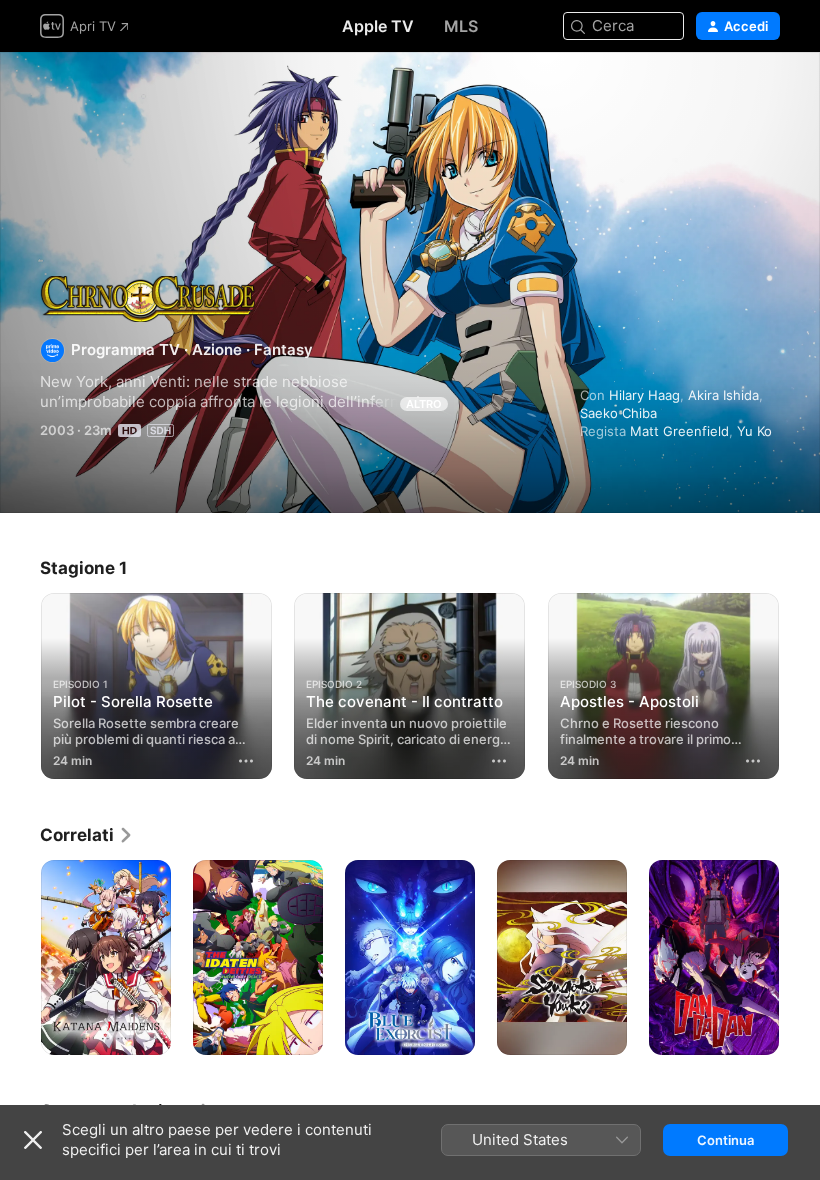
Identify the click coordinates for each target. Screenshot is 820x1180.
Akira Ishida (723, 395)
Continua (725, 1140)
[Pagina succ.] (800, 682)
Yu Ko (754, 431)
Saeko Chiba (618, 413)
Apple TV (378, 26)
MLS (461, 26)
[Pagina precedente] (20, 682)
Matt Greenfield (679, 431)
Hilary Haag (644, 395)
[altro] (246, 761)
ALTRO (424, 404)
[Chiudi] (33, 1140)
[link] (87, 835)
